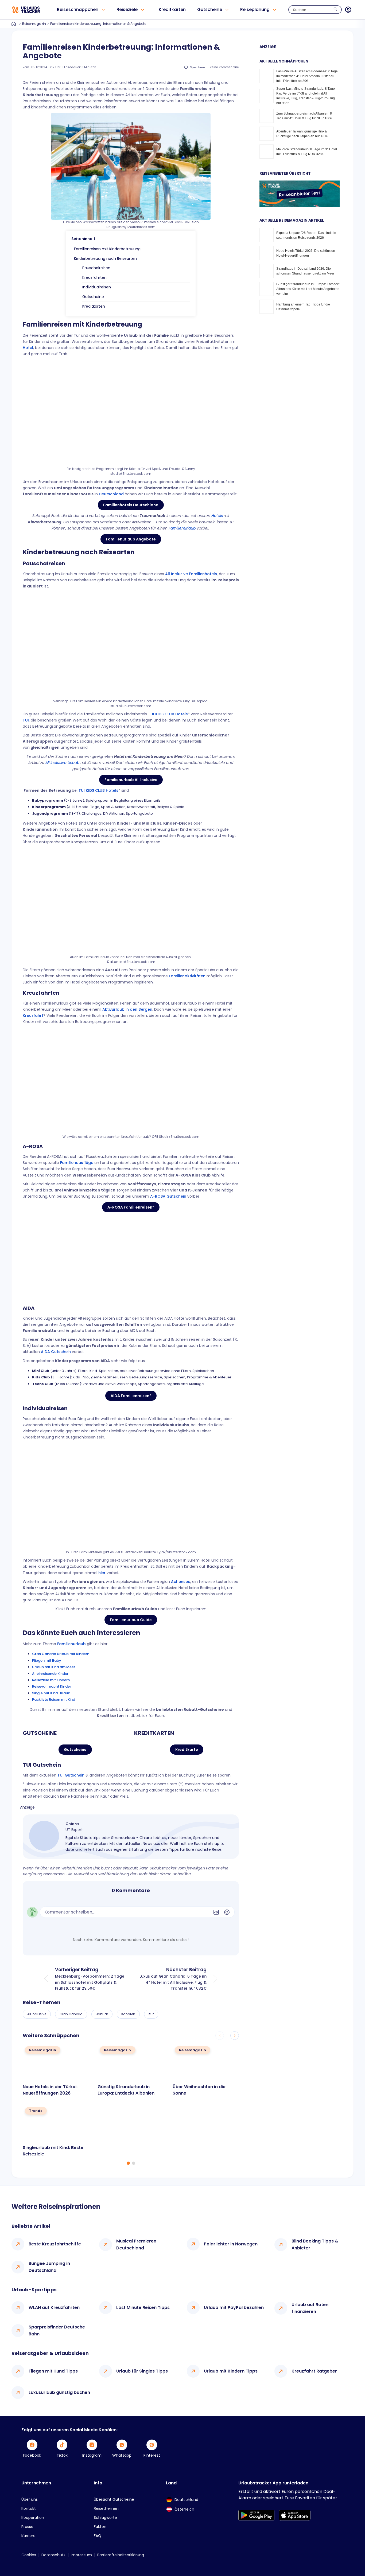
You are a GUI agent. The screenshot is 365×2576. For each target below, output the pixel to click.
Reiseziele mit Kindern (51, 1680)
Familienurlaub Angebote (131, 539)
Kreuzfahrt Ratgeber (314, 2371)
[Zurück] (220, 2036)
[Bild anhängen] (216, 1912)
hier (102, 1573)
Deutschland (111, 494)
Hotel (28, 348)
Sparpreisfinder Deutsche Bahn (57, 2330)
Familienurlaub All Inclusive (131, 780)
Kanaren (128, 2014)
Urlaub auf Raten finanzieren (310, 2308)
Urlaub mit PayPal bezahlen (234, 2308)
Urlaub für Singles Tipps (142, 2371)
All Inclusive (37, 2014)
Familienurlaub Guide (131, 1620)
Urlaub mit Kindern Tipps (231, 2371)
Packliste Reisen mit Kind (54, 1699)
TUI (26, 720)
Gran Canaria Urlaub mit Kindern (61, 1654)
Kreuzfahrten (94, 277)
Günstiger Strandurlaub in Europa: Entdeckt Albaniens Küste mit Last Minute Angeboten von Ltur (308, 289)
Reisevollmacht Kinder (52, 1686)
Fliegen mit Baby (47, 1661)
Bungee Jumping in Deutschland (49, 2267)
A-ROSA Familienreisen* (131, 1207)
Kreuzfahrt (33, 1015)
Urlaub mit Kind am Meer (54, 1667)
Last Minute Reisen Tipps (143, 2308)
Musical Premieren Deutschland (136, 2244)
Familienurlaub (182, 528)
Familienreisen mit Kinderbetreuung (107, 249)
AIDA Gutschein (56, 1352)
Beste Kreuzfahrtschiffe (55, 2244)
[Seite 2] (134, 2163)
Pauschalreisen (96, 268)
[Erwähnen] (227, 1912)
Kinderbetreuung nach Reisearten (105, 258)
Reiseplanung (255, 9)
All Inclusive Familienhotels (191, 574)
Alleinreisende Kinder (50, 1674)
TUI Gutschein (71, 1775)
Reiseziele (127, 9)
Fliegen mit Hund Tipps (53, 2371)
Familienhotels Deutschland (131, 505)
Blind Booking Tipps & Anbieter (315, 2244)
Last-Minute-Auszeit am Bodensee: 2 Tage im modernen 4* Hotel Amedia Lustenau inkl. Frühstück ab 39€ (307, 76)
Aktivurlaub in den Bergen (127, 1009)
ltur (151, 2014)
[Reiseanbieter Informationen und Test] (300, 206)
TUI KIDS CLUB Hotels (168, 714)
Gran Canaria (71, 2014)
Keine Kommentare (224, 67)
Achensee (181, 1582)
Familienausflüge (77, 1163)
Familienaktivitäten (187, 976)
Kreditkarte (187, 1750)
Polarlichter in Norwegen (231, 2244)
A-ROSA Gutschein (168, 1196)
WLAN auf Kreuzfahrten (54, 2308)
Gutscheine (210, 9)
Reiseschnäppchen (78, 9)
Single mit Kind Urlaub (51, 1693)
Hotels (217, 516)
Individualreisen (97, 287)
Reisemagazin (34, 24)
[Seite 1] (128, 2163)
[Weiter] (235, 2036)
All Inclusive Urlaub (62, 763)
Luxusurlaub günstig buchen (59, 2392)
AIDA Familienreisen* (131, 1396)
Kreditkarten (172, 9)
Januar (102, 2014)
